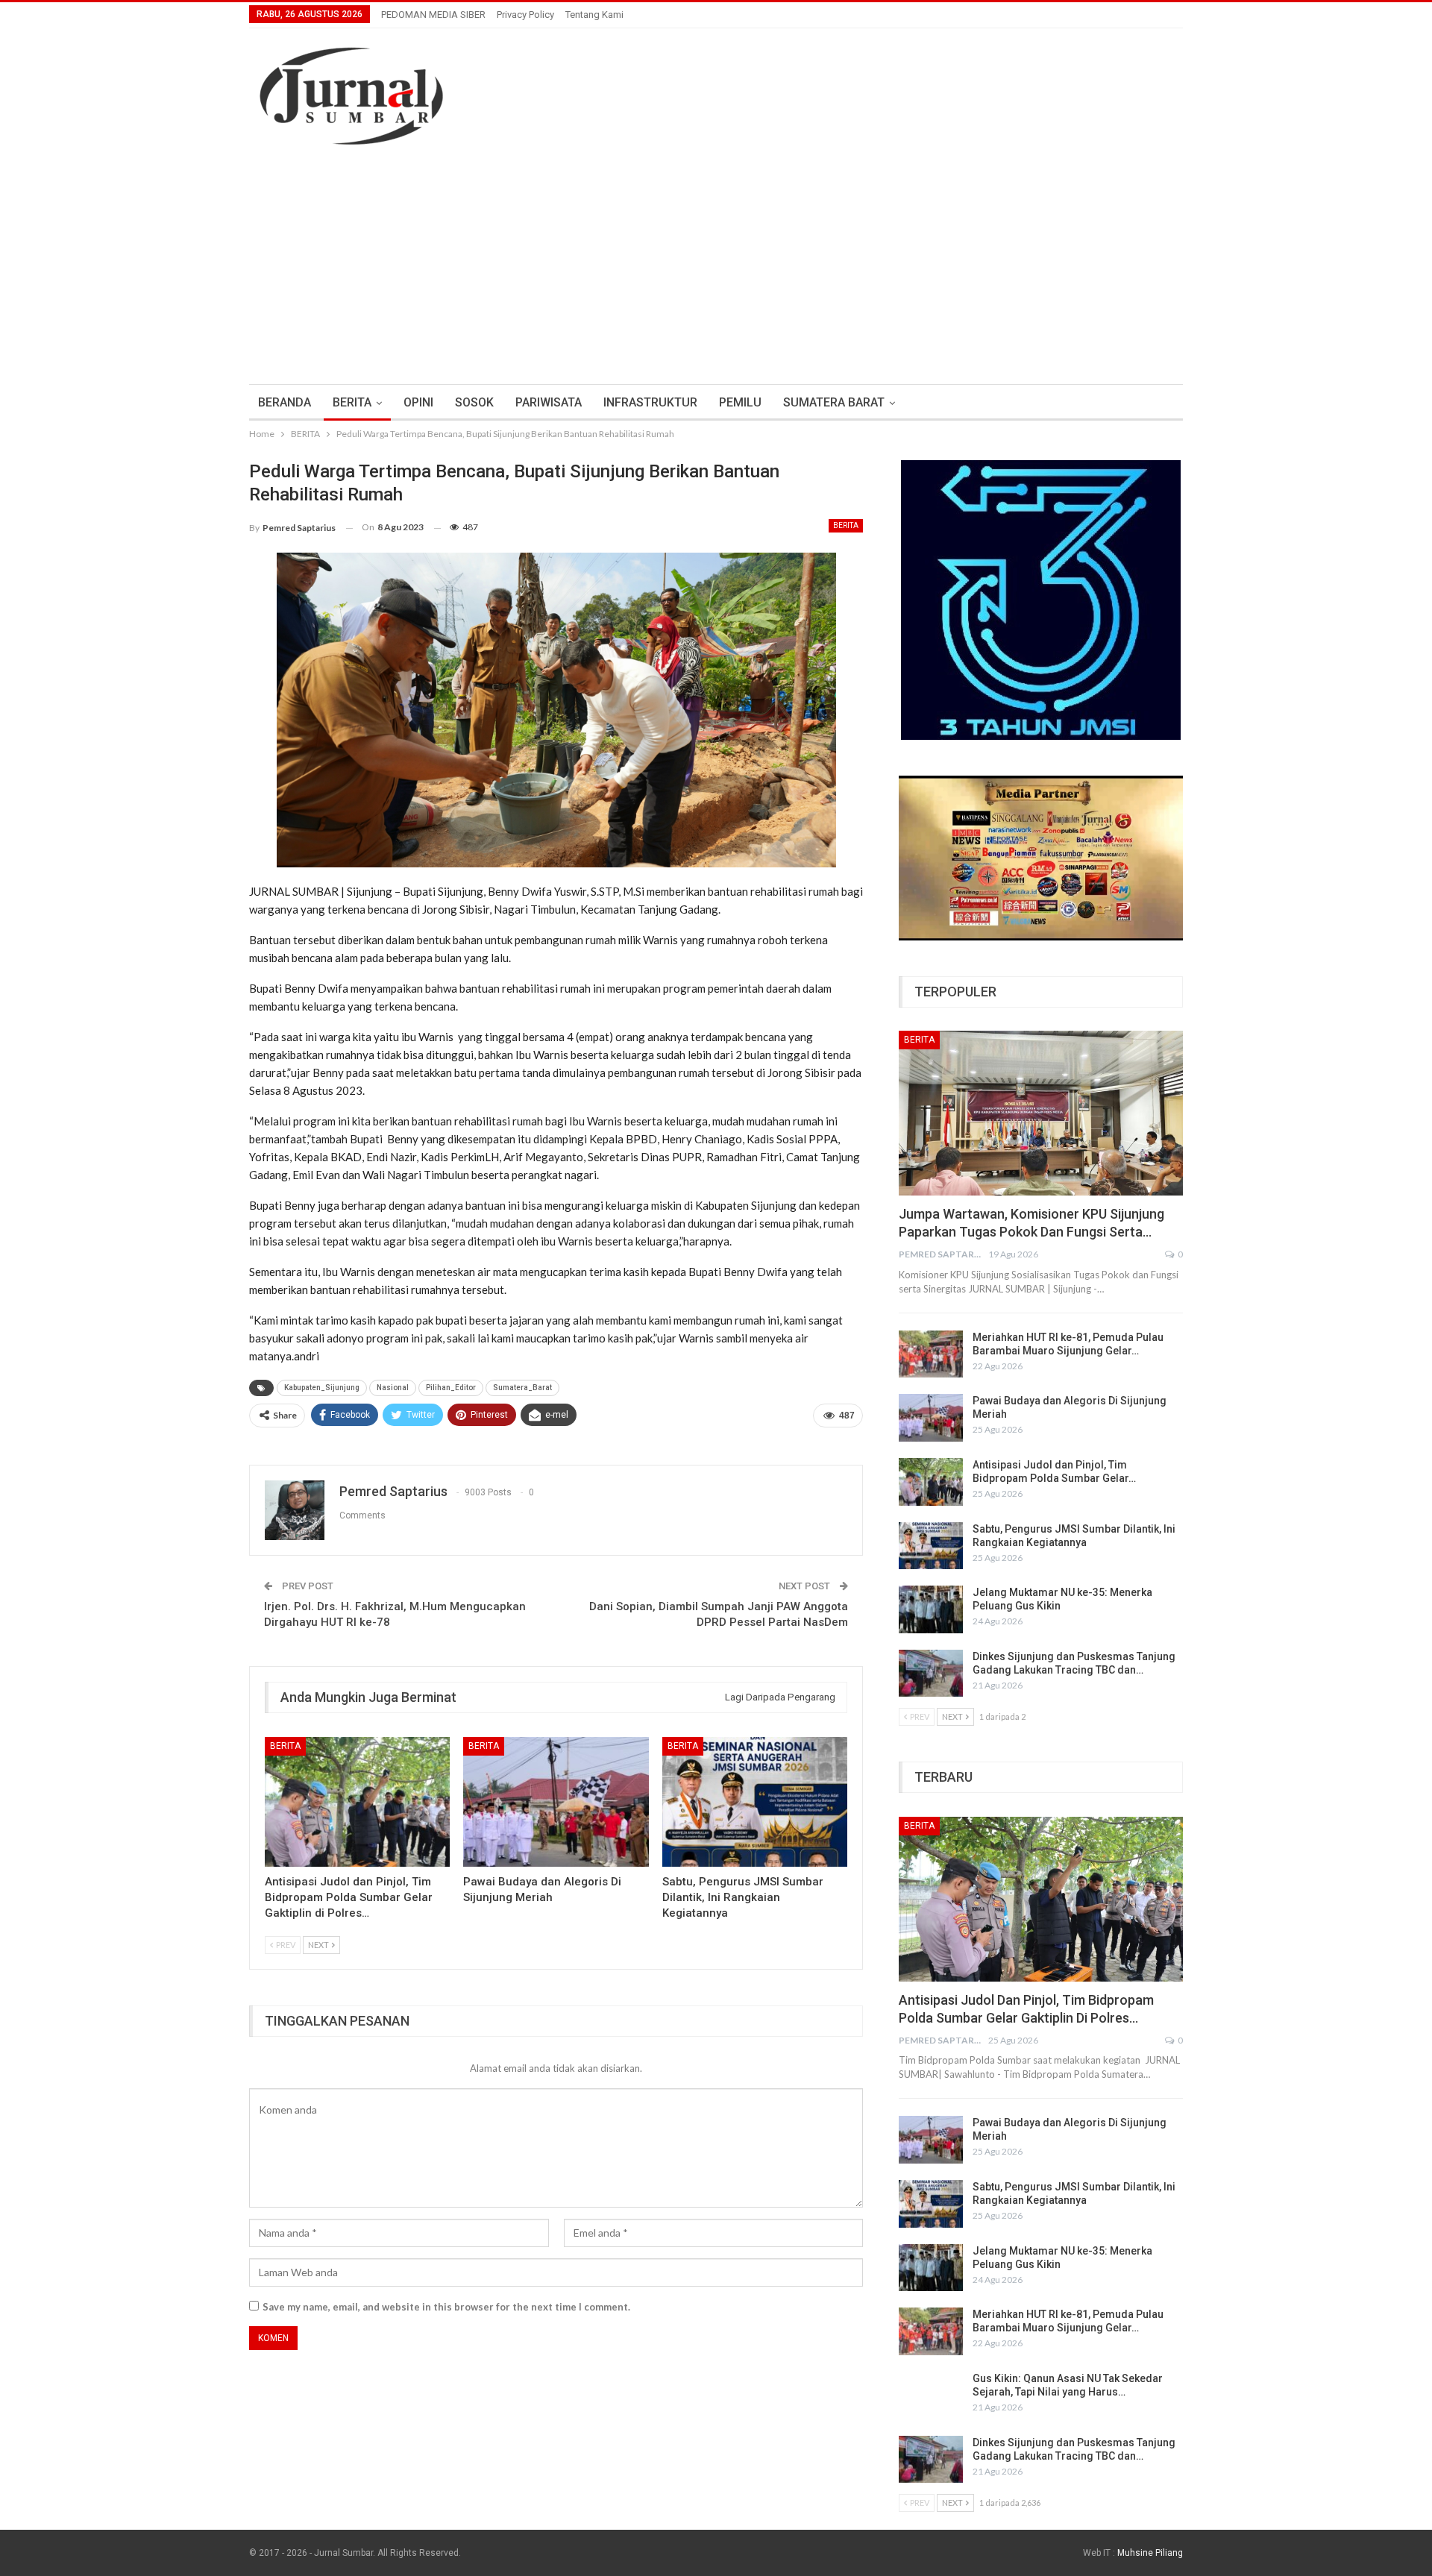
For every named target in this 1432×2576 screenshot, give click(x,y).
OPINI (418, 402)
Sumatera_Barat (522, 1388)
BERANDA (285, 402)
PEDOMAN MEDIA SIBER (433, 15)
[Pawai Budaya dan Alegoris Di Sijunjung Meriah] (556, 1802)
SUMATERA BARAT (834, 402)
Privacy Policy (525, 15)
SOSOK (474, 402)
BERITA (352, 402)
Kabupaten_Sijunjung (322, 1388)
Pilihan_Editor (451, 1388)
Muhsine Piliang (1150, 2553)
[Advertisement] (716, 257)
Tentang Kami (594, 15)
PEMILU (740, 402)
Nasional (393, 1388)
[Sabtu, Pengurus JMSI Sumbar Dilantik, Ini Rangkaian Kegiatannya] (755, 1802)
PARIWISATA (549, 402)
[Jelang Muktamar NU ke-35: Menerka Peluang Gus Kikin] (931, 1609)
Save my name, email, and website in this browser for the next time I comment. (446, 2307)
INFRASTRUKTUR (650, 402)
